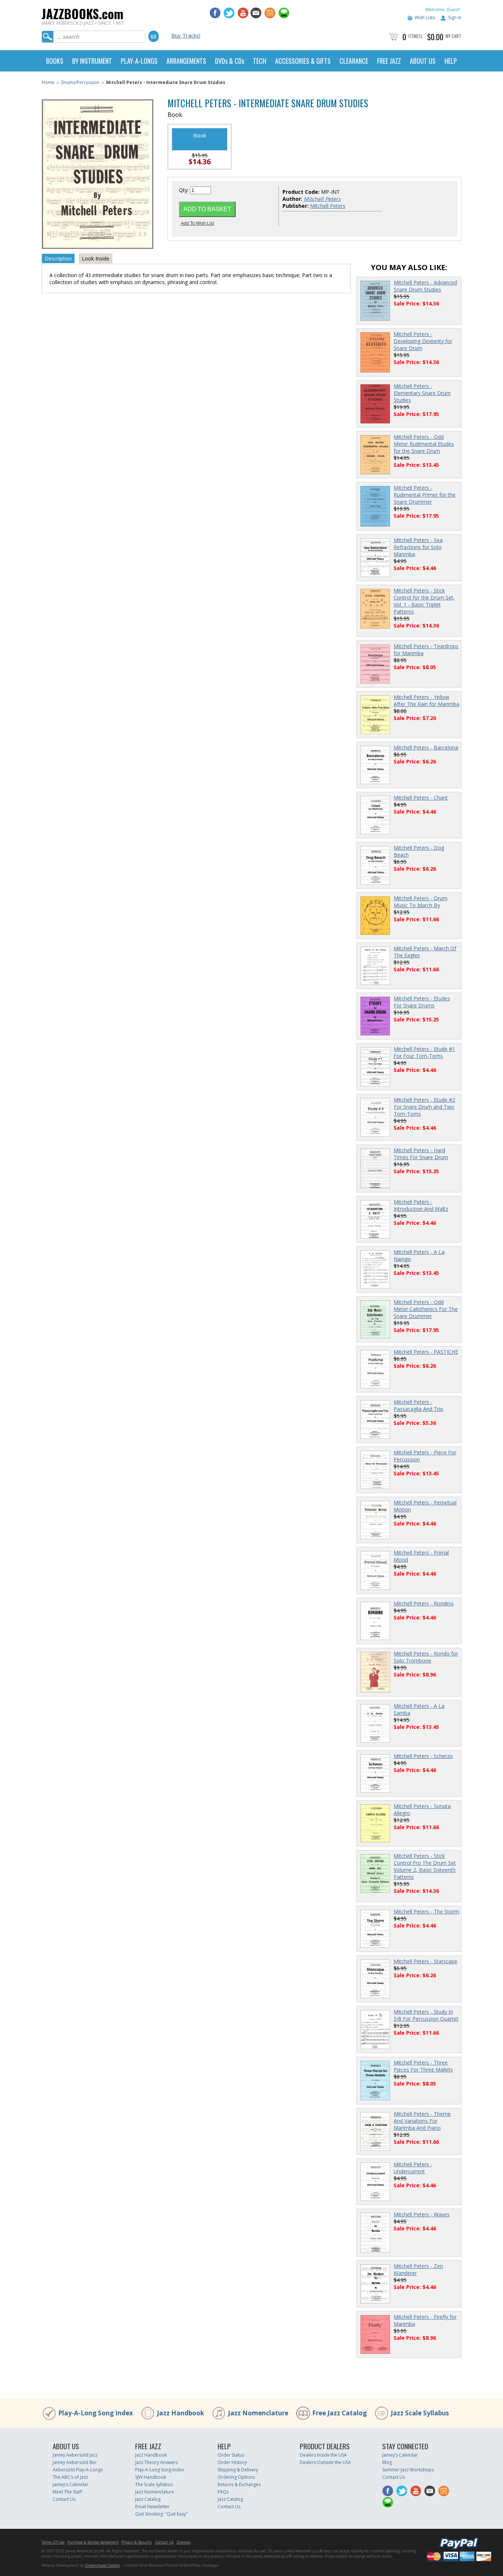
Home (48, 82)
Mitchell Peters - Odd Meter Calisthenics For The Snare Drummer (426, 1309)
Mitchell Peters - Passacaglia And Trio (418, 1405)
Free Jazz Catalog (340, 2413)
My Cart (453, 36)
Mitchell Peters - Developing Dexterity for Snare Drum (423, 341)
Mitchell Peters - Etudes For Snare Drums (422, 1002)
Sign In (455, 18)
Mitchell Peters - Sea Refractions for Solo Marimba (418, 547)
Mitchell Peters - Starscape (425, 1961)
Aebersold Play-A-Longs (78, 2470)
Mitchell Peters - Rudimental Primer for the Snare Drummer (425, 495)
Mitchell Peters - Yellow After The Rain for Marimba (426, 700)
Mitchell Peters (328, 206)
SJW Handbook (151, 2477)
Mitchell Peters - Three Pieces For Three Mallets (423, 2066)
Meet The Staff (67, 2492)
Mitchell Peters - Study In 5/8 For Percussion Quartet (426, 2015)
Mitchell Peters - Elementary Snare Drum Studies (422, 393)
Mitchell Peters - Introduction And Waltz (421, 1205)
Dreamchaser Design (103, 2565)
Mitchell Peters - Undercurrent (413, 2168)
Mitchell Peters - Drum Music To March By (421, 902)
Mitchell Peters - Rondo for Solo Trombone (426, 1657)
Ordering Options (236, 2477)
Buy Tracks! (186, 35)
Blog (387, 2462)
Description (58, 258)
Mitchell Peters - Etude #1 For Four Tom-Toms (424, 1052)
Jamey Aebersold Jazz (75, 2455)
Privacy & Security (137, 2542)
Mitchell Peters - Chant (421, 798)
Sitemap (183, 2542)
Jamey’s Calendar (71, 2484)
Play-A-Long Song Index (96, 2413)
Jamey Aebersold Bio (75, 2462)
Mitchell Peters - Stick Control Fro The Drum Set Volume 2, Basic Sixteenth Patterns (425, 1866)
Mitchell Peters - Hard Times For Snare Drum (421, 1154)
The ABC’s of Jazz (70, 2477)
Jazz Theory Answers (156, 2462)
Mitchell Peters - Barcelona (426, 747)
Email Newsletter (152, 2507)
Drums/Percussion (80, 82)
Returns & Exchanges (239, 2484)
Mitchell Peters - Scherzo (423, 1756)
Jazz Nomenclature (258, 2413)
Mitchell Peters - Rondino (424, 1603)
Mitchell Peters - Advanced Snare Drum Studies (425, 286)
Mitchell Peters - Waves (422, 2214)
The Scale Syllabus (154, 2484)
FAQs (223, 2492)
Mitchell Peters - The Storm (426, 1911)
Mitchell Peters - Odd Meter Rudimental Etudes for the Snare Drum (424, 444)
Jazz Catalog (148, 2499)
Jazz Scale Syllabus (420, 2413)
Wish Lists (425, 18)
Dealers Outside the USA (325, 2462)
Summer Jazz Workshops (408, 2470)
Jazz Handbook (180, 2413)
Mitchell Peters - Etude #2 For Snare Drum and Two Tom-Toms (424, 1107)
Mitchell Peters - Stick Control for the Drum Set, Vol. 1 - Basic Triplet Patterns (424, 601)
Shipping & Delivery (238, 2470)
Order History (232, 2462)
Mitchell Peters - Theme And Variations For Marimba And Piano (422, 2121)
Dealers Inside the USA (323, 2455)
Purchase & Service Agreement (93, 2542)
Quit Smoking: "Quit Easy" (161, 2514)
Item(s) (415, 36)
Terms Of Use (53, 2542)
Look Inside (96, 258)
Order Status (231, 2455)
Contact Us (64, 2499)
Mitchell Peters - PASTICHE (426, 1352)
